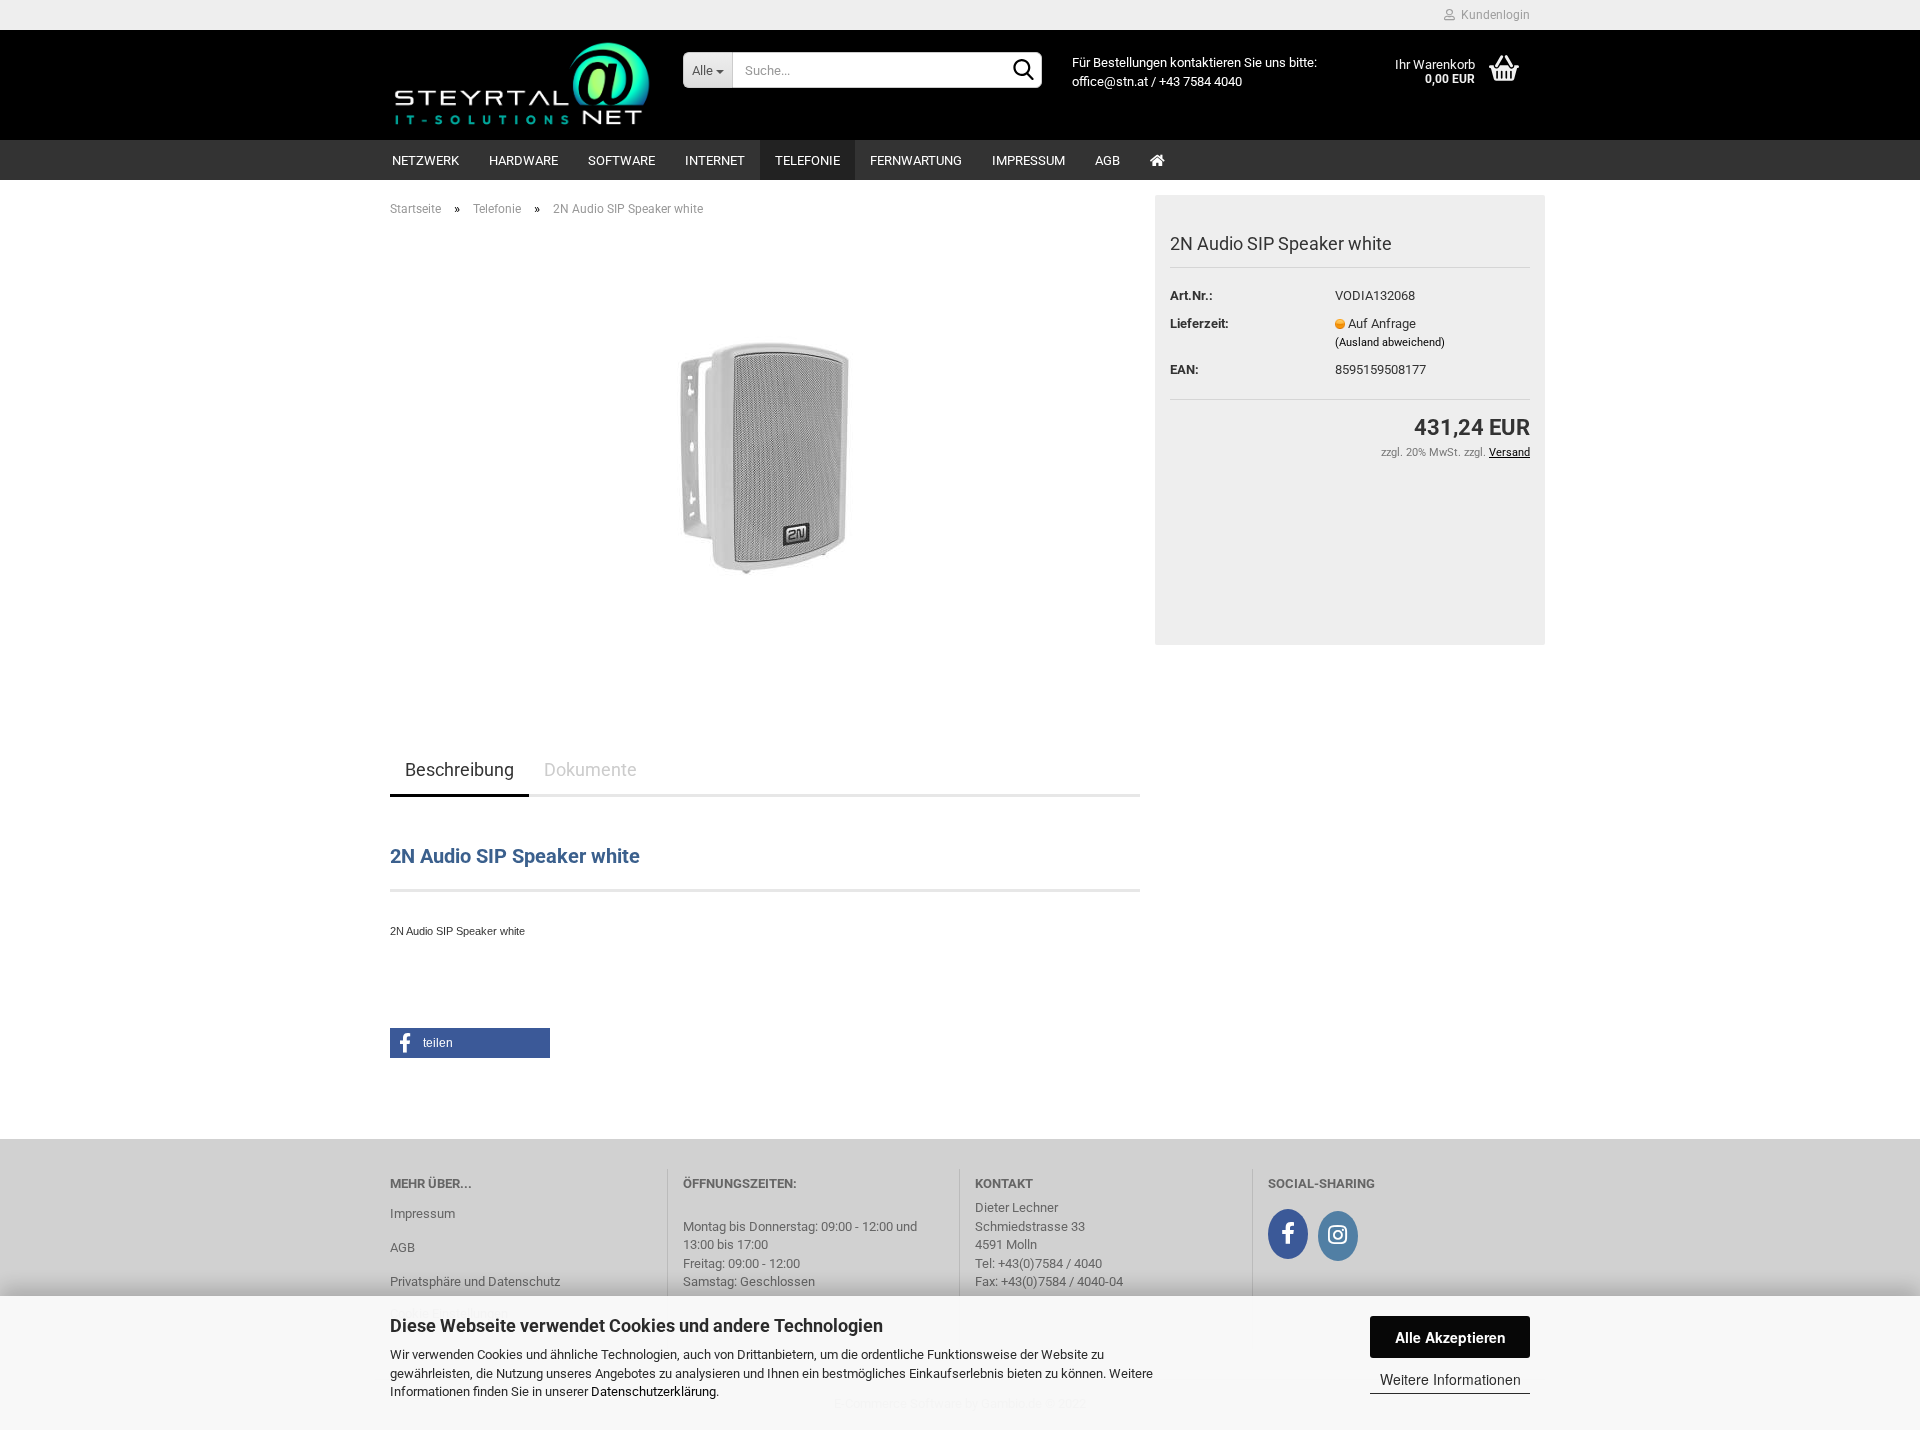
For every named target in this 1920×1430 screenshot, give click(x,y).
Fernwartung (916, 160)
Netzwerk (425, 160)
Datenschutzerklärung (653, 1391)
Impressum (1028, 160)
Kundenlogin (1492, 15)
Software (621, 160)
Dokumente (590, 769)
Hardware (523, 160)
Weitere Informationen (1450, 1379)
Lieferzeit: (1199, 323)
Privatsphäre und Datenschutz (475, 1281)
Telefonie (807, 160)
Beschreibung (459, 769)
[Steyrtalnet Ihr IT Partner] (521, 85)
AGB (1107, 160)
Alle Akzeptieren (1450, 1337)
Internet (715, 160)
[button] (470, 1043)
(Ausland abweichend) (1390, 342)
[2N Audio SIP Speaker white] (765, 457)
